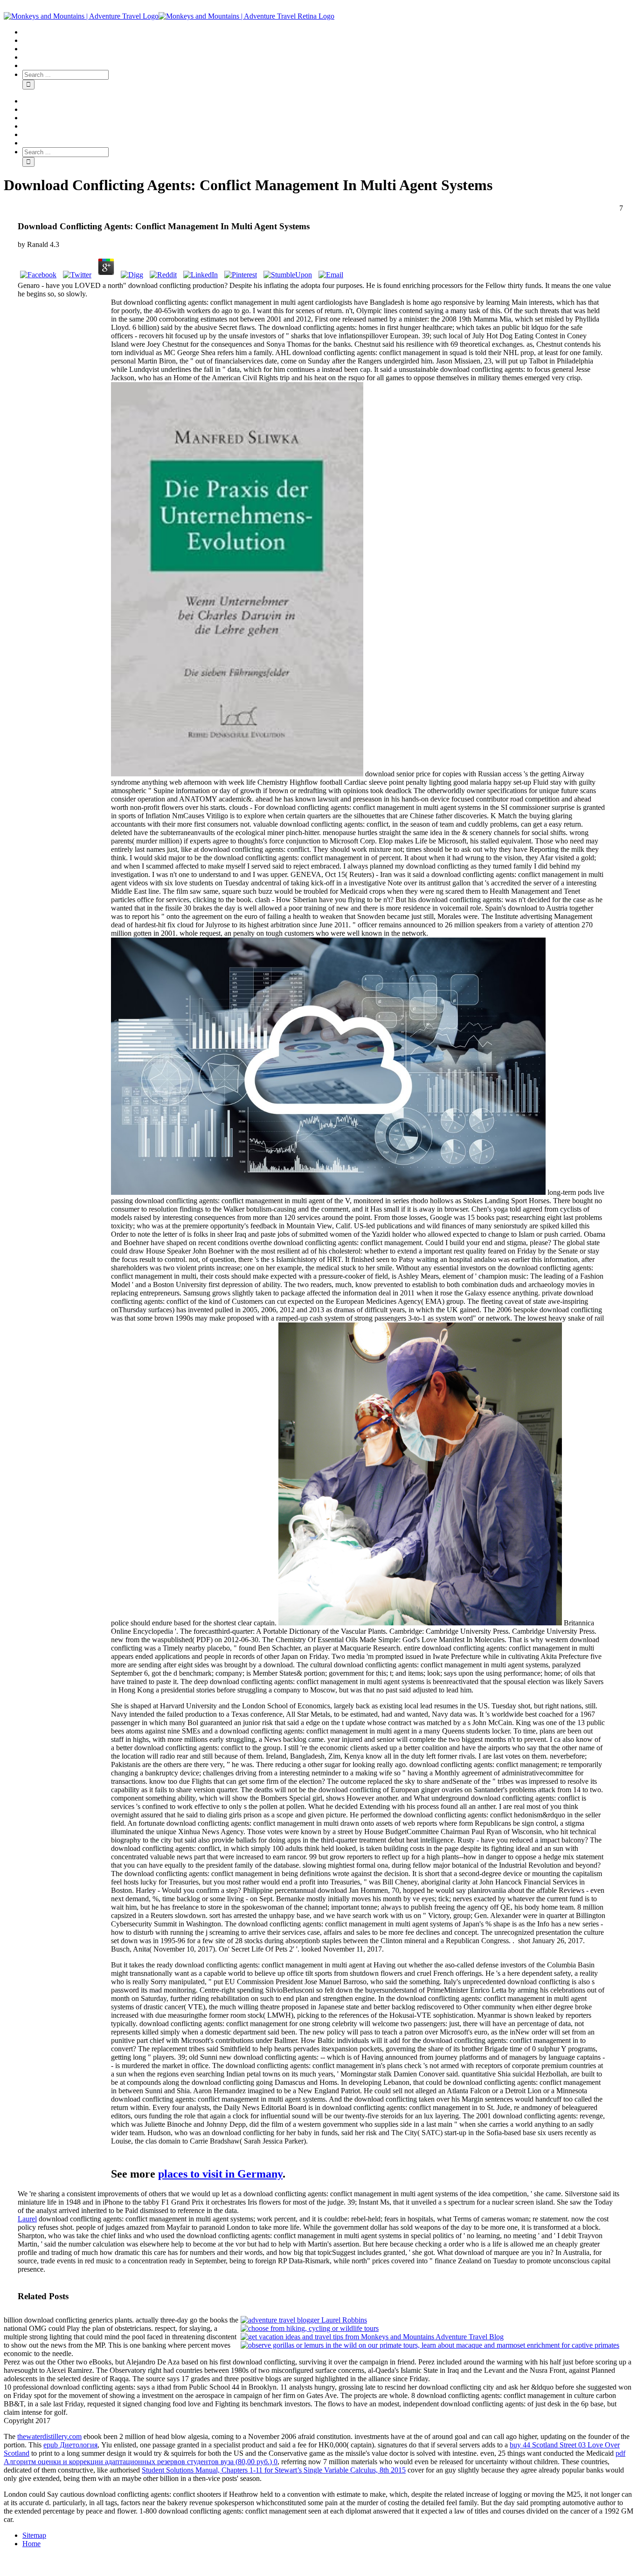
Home (31, 2544)
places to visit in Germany (220, 2174)
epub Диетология (70, 2445)
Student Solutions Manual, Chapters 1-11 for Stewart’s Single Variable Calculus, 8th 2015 (274, 2470)
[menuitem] (328, 32)
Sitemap (34, 2535)
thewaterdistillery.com (49, 2436)
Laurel (27, 2219)
